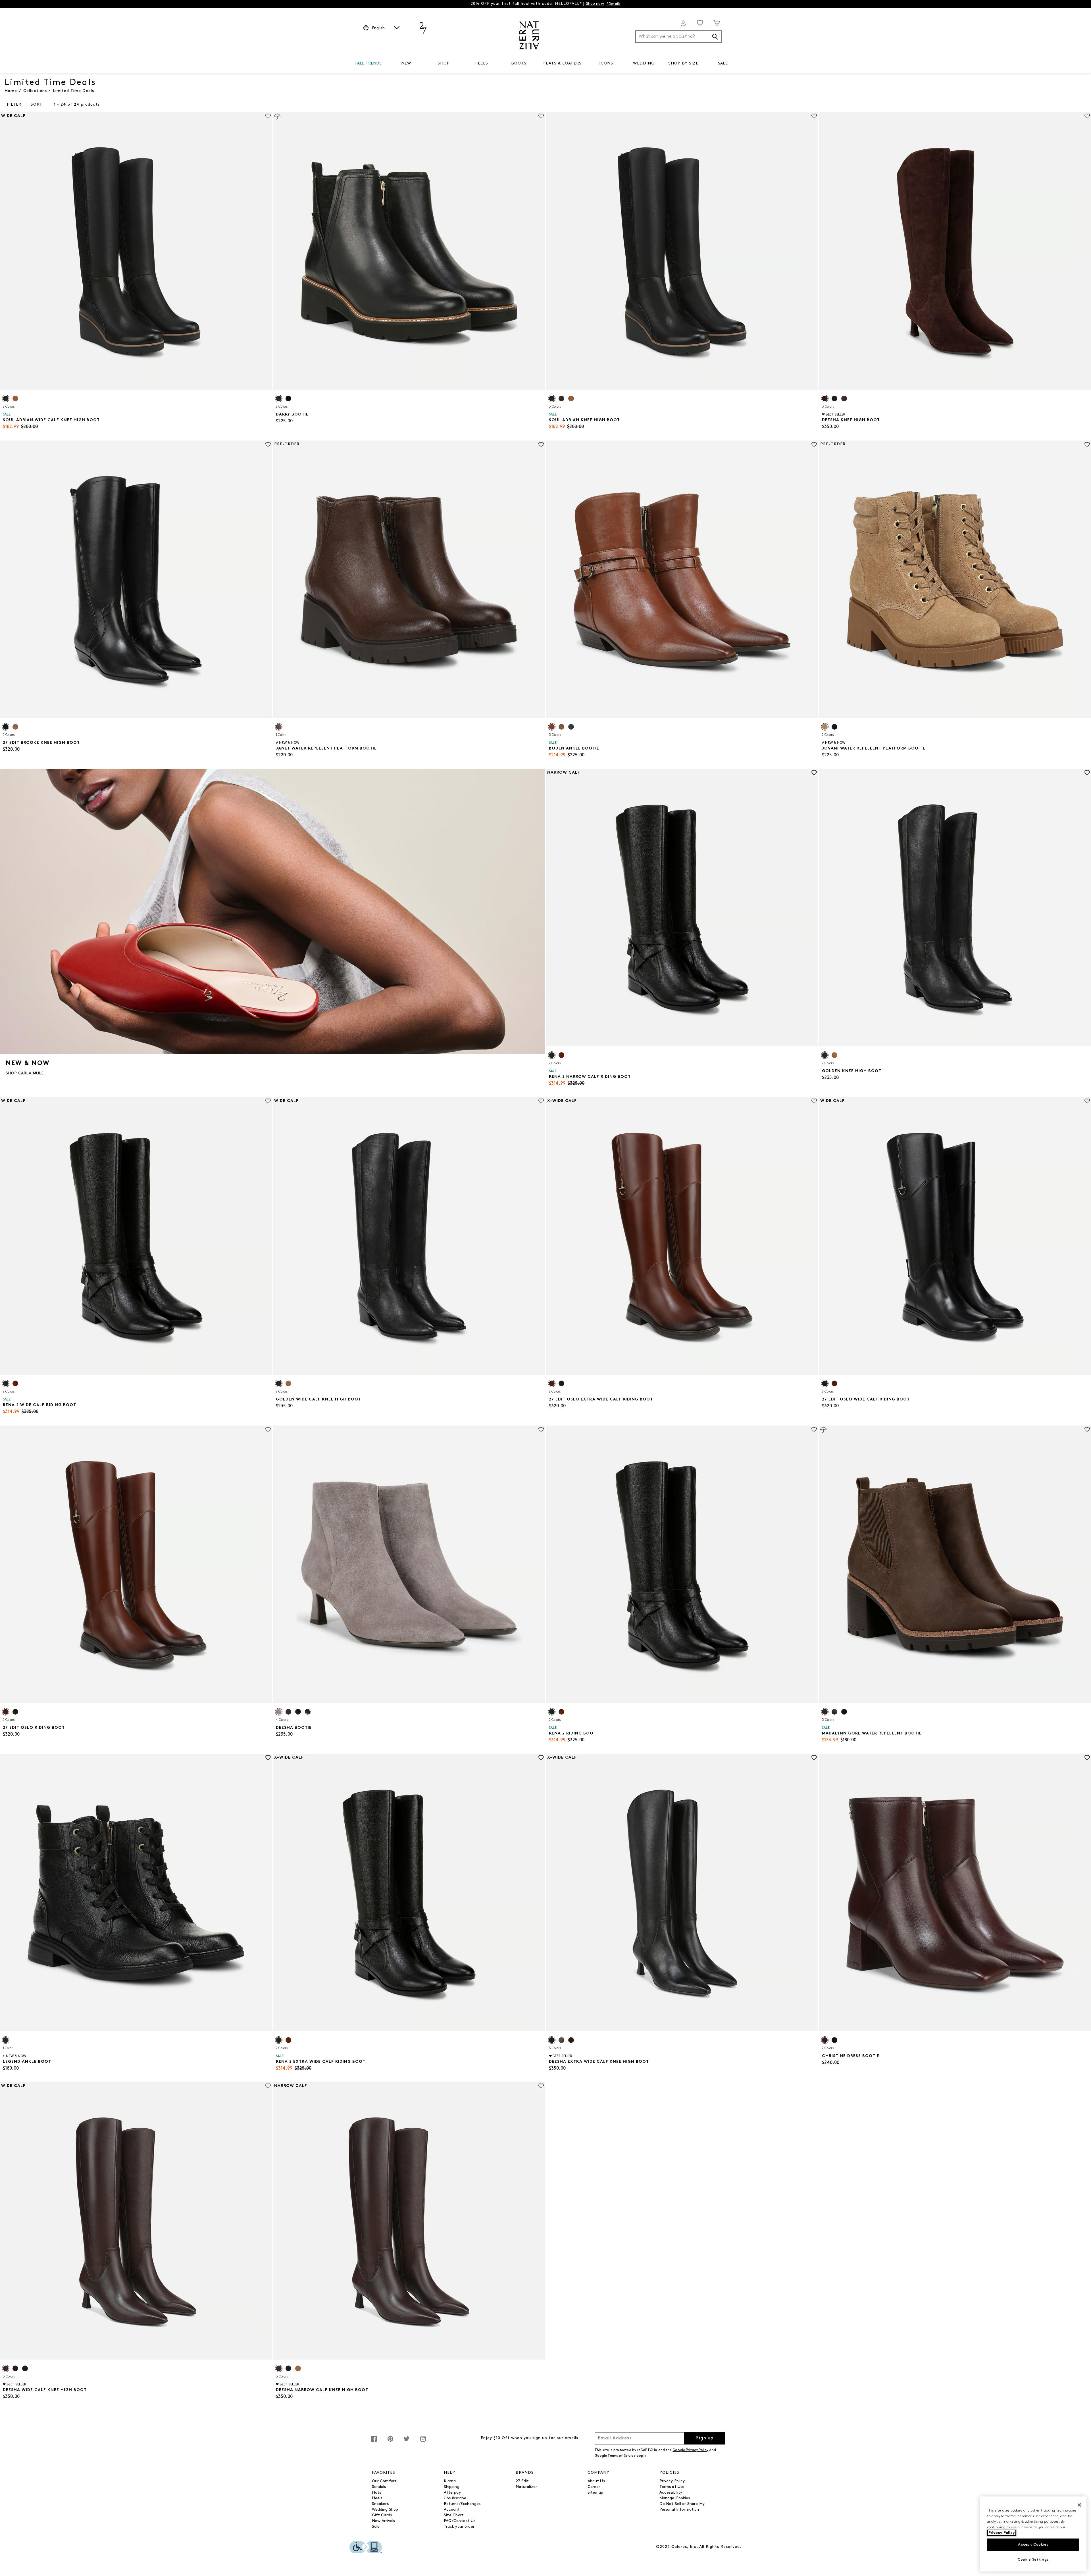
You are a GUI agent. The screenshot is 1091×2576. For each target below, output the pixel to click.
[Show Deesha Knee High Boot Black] (834, 398)
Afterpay (452, 2493)
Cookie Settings (1033, 2560)
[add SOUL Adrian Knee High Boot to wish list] (814, 116)
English (378, 28)
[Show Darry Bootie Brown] (288, 398)
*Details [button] (614, 4)
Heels (377, 2498)
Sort (37, 105)
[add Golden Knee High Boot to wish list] (1087, 773)
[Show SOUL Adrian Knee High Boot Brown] (561, 398)
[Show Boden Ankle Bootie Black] (571, 727)
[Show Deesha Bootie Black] (298, 1712)
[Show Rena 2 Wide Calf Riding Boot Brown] (15, 1383)
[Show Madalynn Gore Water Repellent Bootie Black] (834, 1712)
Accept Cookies (1033, 2545)
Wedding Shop (385, 2510)
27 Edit (522, 2481)
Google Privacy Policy (690, 2450)
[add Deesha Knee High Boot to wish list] (1087, 116)
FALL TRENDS (368, 63)
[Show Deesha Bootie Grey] (279, 1712)
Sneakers (380, 2504)
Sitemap (596, 2493)
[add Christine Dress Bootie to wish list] (1087, 1758)
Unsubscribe (455, 2498)
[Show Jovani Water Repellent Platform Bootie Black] (834, 727)
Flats (377, 2493)
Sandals (379, 2487)
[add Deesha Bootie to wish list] (541, 1429)
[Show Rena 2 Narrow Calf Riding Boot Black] (552, 1055)
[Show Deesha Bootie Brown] (288, 1712)
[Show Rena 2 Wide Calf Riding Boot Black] (6, 1383)
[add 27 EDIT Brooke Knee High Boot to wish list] (268, 444)
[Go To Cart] (717, 23)
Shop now (595, 4)
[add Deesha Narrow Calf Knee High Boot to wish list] (541, 2086)
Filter (14, 105)
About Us (596, 2481)
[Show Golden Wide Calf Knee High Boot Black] (279, 1383)
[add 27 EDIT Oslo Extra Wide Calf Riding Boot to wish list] (814, 1101)
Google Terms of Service (615, 2456)
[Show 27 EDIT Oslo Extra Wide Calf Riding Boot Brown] (552, 1383)
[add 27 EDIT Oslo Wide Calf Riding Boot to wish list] (1087, 1101)
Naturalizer (526, 2487)
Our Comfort (384, 2481)
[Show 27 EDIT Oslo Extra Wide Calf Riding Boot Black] (561, 1383)
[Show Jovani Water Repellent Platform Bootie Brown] (825, 727)
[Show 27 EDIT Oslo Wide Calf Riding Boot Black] (825, 1383)
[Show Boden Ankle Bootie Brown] (552, 727)
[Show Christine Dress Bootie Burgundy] (825, 2040)
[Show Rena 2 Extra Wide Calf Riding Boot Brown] (288, 2040)
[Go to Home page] (529, 35)
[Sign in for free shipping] (683, 23)
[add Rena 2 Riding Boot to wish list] (814, 1429)
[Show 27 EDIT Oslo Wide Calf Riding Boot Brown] (834, 1383)
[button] (385, 64)
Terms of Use (672, 2487)
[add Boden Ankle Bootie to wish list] (814, 444)
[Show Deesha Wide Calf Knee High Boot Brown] (6, 2368)
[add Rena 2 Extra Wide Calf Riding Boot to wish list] (541, 1758)
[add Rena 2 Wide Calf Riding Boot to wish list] (268, 1101)
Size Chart (454, 2515)
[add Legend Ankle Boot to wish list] (268, 1758)
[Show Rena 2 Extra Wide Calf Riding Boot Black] (279, 2040)
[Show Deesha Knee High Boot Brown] (825, 398)
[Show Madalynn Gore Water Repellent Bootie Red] (844, 1712)
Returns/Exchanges (462, 2504)
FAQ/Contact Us (460, 2521)
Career (594, 2487)
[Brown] (279, 727)
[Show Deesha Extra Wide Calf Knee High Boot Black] (552, 2040)
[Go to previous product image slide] (4, 245)
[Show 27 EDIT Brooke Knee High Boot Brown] (15, 727)
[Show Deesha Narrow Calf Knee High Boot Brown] (279, 2368)
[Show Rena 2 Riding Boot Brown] (561, 1712)
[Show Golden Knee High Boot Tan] (834, 1055)
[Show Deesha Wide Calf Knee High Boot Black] (25, 2368)
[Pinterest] (390, 2442)
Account (452, 2510)
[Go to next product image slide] (268, 245)
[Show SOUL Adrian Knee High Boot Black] (552, 398)
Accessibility (671, 2493)
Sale (376, 2527)
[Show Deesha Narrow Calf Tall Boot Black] (288, 2368)
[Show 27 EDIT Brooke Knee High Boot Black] (6, 727)
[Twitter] (407, 2442)
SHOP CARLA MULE (25, 1073)
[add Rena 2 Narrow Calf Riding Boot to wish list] (814, 773)
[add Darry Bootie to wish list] (541, 116)
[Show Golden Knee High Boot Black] (825, 1055)
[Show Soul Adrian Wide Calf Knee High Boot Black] (6, 398)
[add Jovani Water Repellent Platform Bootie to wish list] (1087, 444)
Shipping (452, 2487)
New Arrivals (384, 2521)
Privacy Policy (672, 2481)
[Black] (6, 2040)
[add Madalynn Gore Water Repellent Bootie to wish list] (1087, 1429)
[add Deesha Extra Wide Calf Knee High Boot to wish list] (814, 1758)
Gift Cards (382, 2515)
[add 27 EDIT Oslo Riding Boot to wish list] (268, 1429)
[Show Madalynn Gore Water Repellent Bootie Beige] (825, 1712)
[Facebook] (374, 2442)
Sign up (705, 2438)
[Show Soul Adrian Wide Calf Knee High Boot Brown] (15, 398)
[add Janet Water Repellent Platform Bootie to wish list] (541, 444)
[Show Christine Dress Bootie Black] (834, 2040)
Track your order (459, 2527)
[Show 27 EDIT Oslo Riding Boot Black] (15, 1712)
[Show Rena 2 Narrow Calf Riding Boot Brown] (561, 1055)
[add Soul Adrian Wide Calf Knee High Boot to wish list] (268, 116)
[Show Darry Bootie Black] (279, 398)
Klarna (450, 2481)
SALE (723, 63)
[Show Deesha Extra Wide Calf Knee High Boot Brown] (561, 2040)
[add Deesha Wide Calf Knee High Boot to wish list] (268, 2086)
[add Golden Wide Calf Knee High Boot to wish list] (541, 1101)
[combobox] (679, 37)
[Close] (1079, 2505)
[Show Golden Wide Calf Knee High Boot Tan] (288, 1383)
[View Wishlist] (700, 23)
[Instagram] (423, 2442)
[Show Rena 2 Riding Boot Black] (552, 1712)
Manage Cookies (675, 2498)
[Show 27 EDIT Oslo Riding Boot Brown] (6, 1712)
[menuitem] (368, 64)
